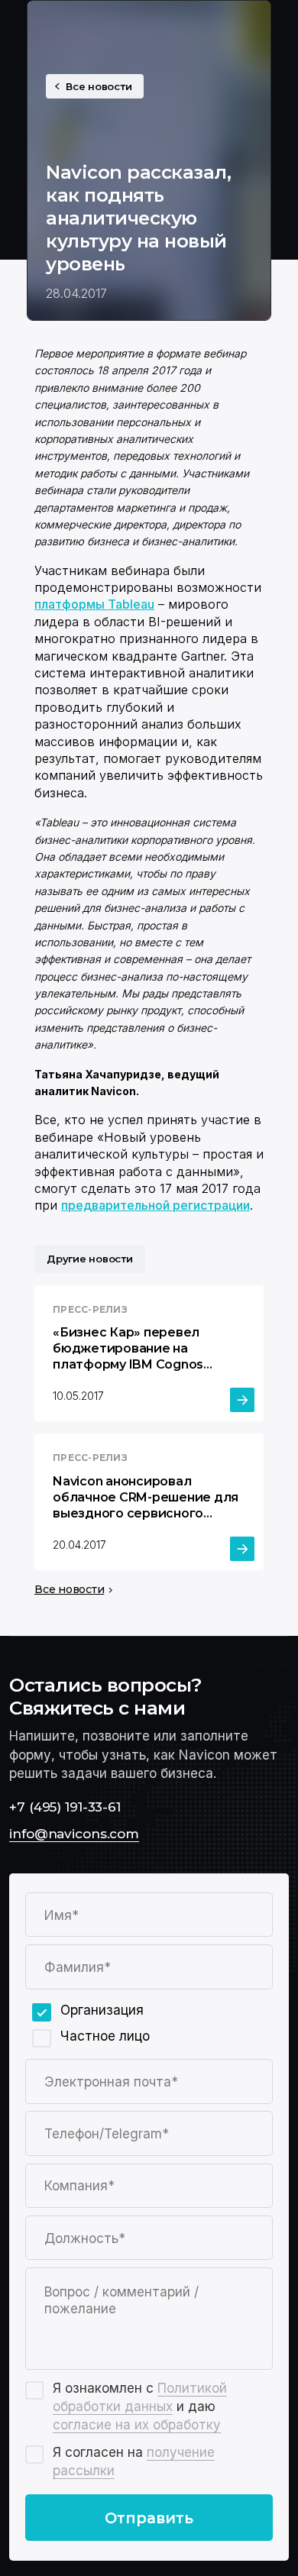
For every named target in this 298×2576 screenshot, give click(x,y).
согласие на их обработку (137, 2424)
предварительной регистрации (155, 1205)
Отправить (149, 2518)
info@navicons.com (74, 1833)
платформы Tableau (94, 604)
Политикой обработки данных (140, 2397)
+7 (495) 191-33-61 (65, 1807)
